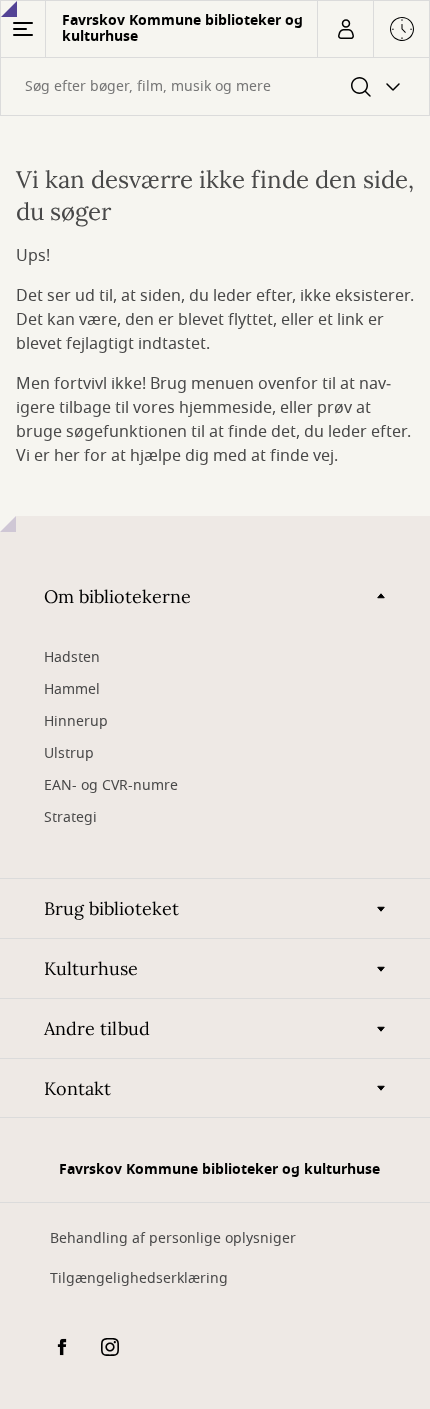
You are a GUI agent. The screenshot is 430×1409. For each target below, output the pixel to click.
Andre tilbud (97, 1028)
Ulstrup (69, 753)
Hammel (72, 689)
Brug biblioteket (111, 908)
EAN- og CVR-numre (113, 785)
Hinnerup (78, 721)
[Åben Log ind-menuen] (345, 29)
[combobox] (215, 86)
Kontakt (77, 1088)
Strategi (70, 817)
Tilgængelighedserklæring (139, 1278)
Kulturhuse (91, 968)
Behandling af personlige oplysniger (173, 1238)
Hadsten (72, 657)
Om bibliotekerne (117, 596)
